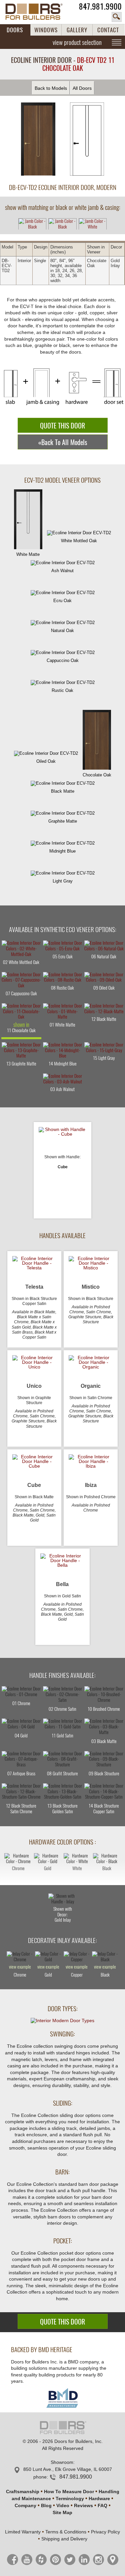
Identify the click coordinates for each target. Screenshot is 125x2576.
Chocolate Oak (97, 775)
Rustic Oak (62, 690)
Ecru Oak (62, 601)
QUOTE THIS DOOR (62, 426)
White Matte (28, 554)
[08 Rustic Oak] (63, 978)
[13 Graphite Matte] (21, 1051)
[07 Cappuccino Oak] (21, 981)
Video (63, 2505)
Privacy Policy (105, 2532)
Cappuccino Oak (63, 660)
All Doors (82, 88)
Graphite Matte (63, 821)
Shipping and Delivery (64, 2539)
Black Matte (63, 791)
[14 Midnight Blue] (63, 1051)
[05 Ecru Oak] (63, 946)
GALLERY (77, 30)
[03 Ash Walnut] (63, 1079)
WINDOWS (46, 30)
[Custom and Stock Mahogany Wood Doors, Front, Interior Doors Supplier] (38, 12)
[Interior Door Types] (62, 2020)
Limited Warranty (23, 2532)
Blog (46, 2505)
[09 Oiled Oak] (104, 978)
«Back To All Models (63, 442)
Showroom (62, 2462)
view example (20, 1967)
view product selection (77, 42)
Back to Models (51, 88)
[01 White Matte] (63, 1012)
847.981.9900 (100, 6)
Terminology (70, 2498)
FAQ (102, 2505)
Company (25, 2505)
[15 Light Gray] (104, 1048)
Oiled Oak (46, 761)
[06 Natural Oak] (104, 946)
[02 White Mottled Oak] (21, 949)
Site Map (62, 2512)
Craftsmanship (23, 2492)
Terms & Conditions (66, 2532)
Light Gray (63, 881)
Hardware (99, 2498)
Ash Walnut (62, 571)
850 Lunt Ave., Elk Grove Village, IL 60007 (68, 2469)
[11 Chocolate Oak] (21, 1012)
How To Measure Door (69, 2492)
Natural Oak (62, 631)
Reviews (83, 2505)
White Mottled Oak (79, 541)
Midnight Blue (62, 851)
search (117, 17)
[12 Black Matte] (104, 1009)
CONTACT (108, 30)
